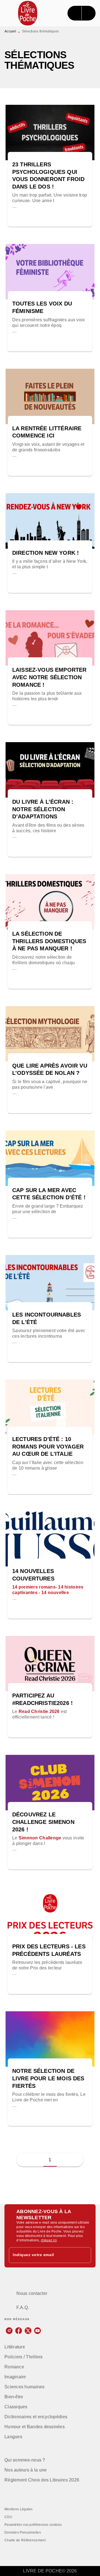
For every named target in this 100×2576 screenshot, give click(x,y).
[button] (50, 189)
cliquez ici (49, 2240)
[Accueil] (28, 13)
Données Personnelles (23, 2532)
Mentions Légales (19, 2509)
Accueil (10, 31)
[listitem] (9, 2331)
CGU (8, 2517)
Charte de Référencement (25, 2540)
